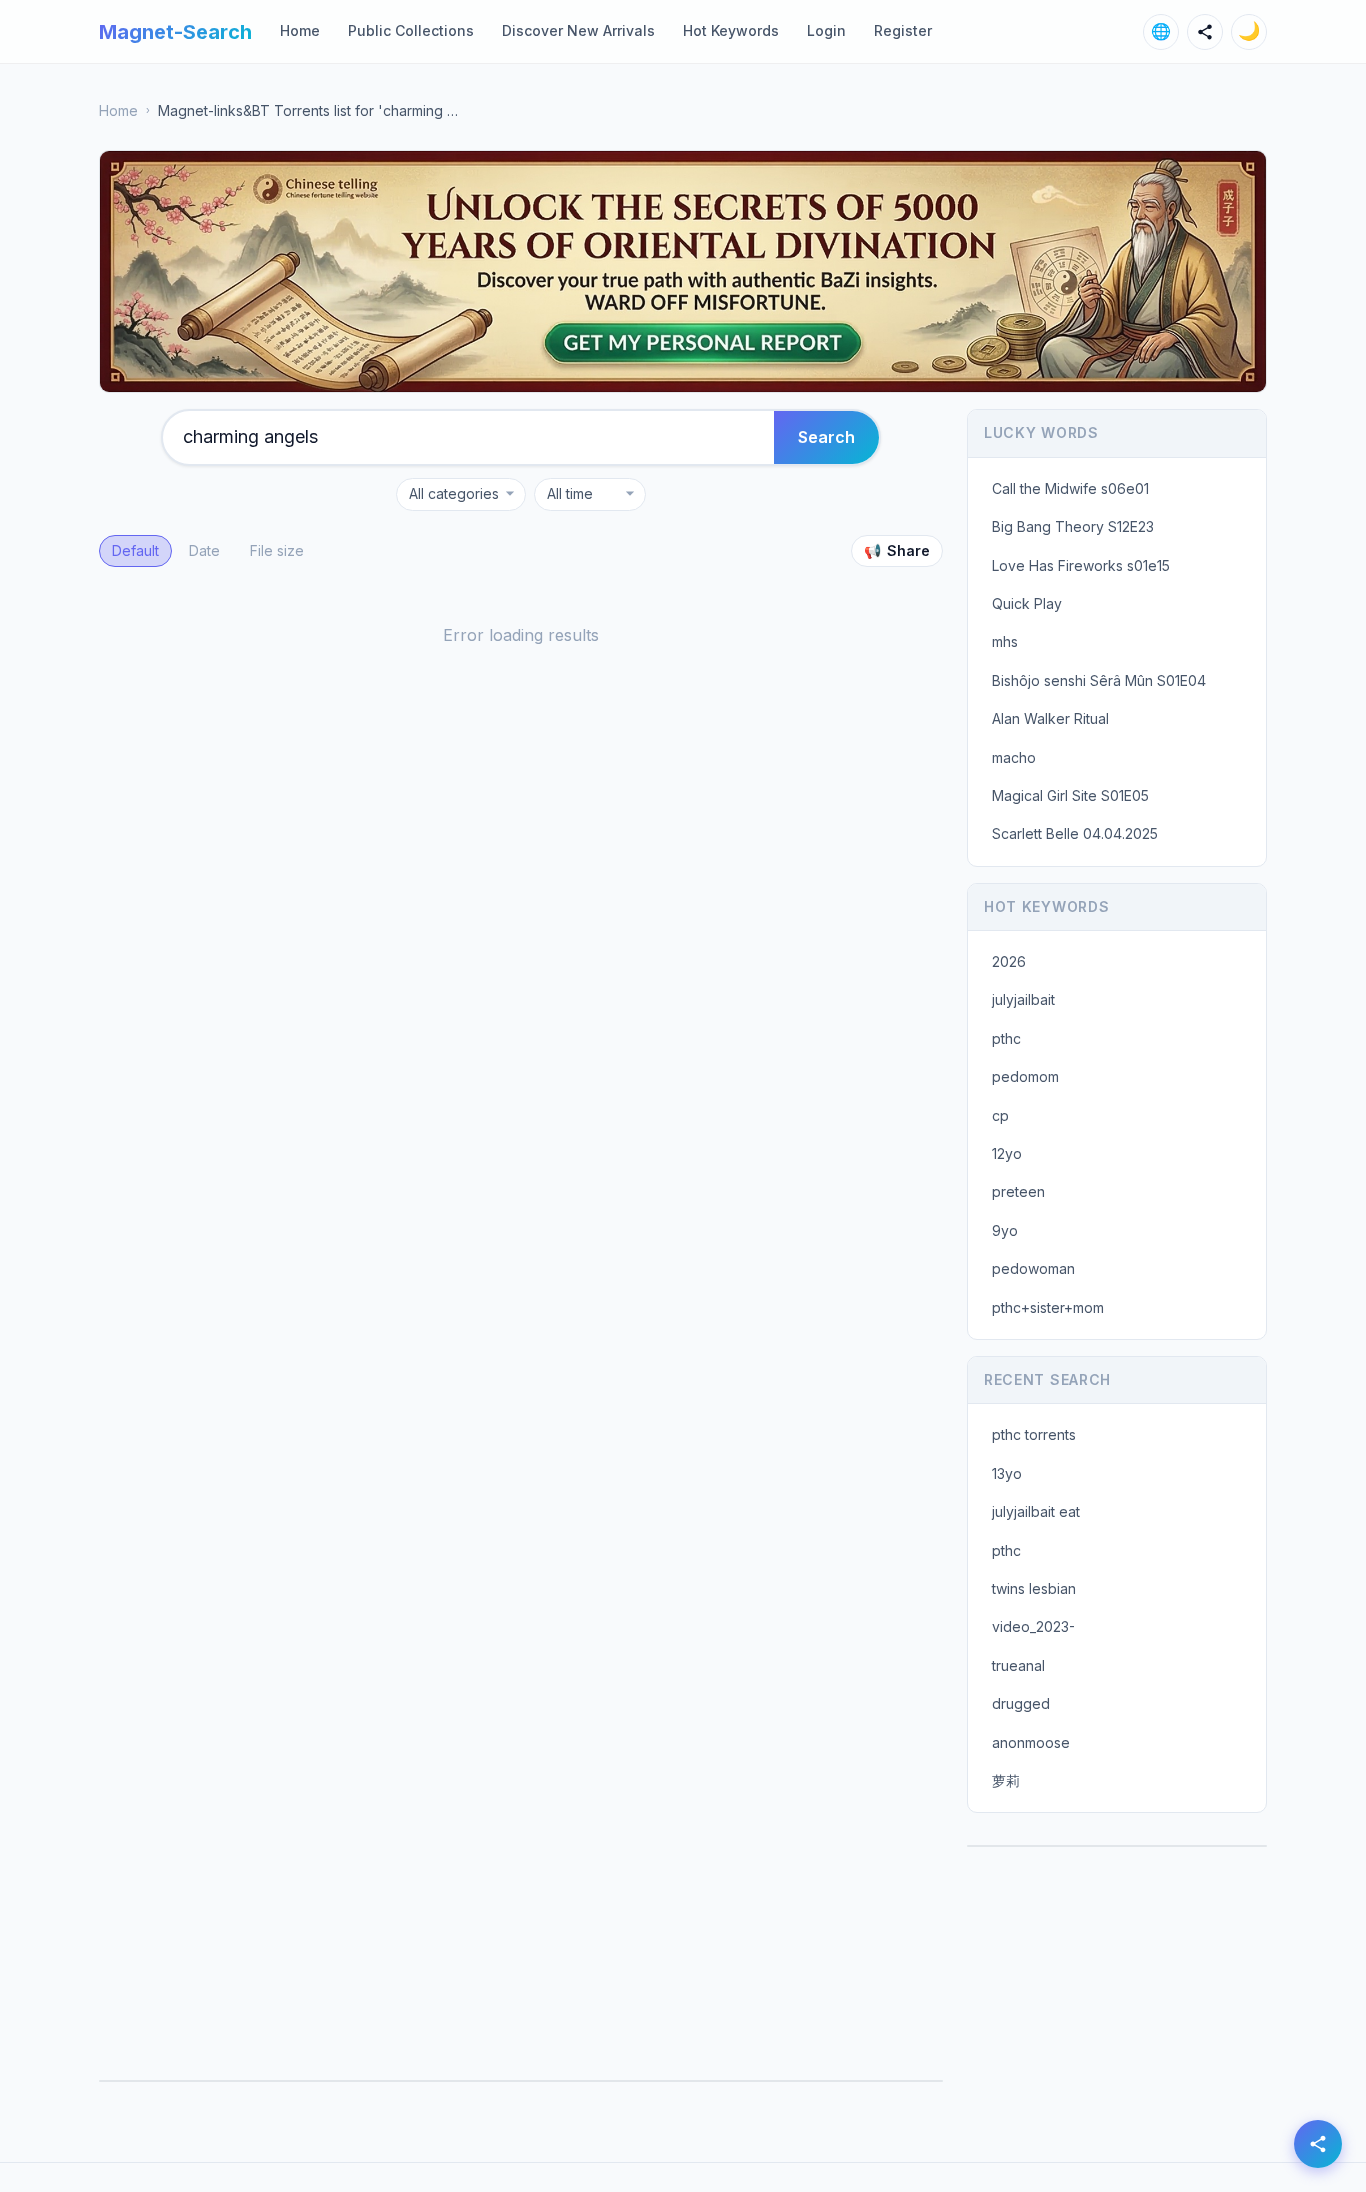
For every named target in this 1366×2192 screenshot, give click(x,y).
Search (826, 437)
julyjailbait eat (1036, 1511)
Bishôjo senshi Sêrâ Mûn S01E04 (1099, 680)
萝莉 (1006, 1780)
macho (1014, 757)
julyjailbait (1023, 999)
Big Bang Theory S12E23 (1073, 526)
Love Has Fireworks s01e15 (1081, 565)
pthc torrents (1034, 1434)
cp (1000, 1115)
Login (826, 30)
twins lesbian (1034, 1588)
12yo (1007, 1153)
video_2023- (1033, 1626)
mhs (1005, 641)
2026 (1009, 961)
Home (300, 30)
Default (135, 550)
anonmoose (1031, 1742)
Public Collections (411, 30)
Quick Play (1027, 603)
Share (897, 550)
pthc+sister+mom (1048, 1307)
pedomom (1025, 1076)
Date (204, 550)
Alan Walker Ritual (1050, 718)
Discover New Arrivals (578, 30)
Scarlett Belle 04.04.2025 (1075, 833)
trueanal (1018, 1665)
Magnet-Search (175, 32)
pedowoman (1033, 1268)
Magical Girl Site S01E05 (1070, 795)
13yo (1007, 1473)
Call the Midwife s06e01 (1070, 488)
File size (277, 550)
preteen (1018, 1191)
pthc (1006, 1038)
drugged (1021, 1703)
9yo (1005, 1230)
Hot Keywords (731, 30)
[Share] (1205, 32)
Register (903, 30)
